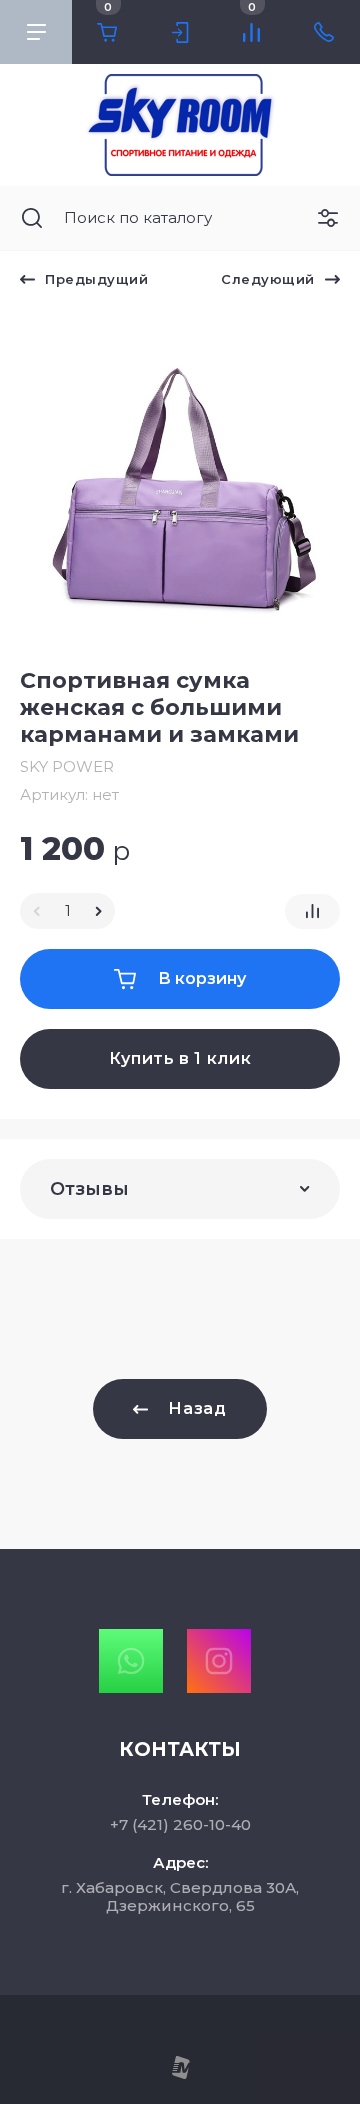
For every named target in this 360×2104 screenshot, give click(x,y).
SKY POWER (67, 766)
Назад (197, 1408)
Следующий (268, 279)
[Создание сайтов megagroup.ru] (180, 2074)
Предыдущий (96, 279)
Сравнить (312, 911)
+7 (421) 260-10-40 (180, 1824)
